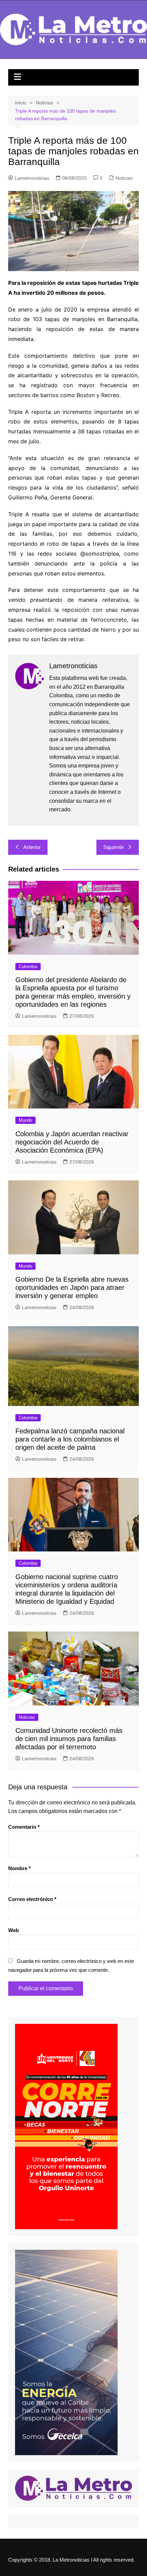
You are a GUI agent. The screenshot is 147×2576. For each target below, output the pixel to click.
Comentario (24, 1827)
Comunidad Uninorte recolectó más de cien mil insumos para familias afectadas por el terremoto (69, 1739)
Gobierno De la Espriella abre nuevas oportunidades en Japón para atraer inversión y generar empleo (72, 1287)
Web (14, 1930)
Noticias (124, 178)
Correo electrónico (32, 1899)
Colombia (28, 967)
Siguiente (113, 847)
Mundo (25, 1120)
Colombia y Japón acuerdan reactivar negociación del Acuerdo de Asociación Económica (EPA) (72, 1142)
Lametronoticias (32, 178)
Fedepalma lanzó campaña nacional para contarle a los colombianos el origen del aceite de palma (70, 1439)
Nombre (19, 1868)
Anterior (32, 847)
